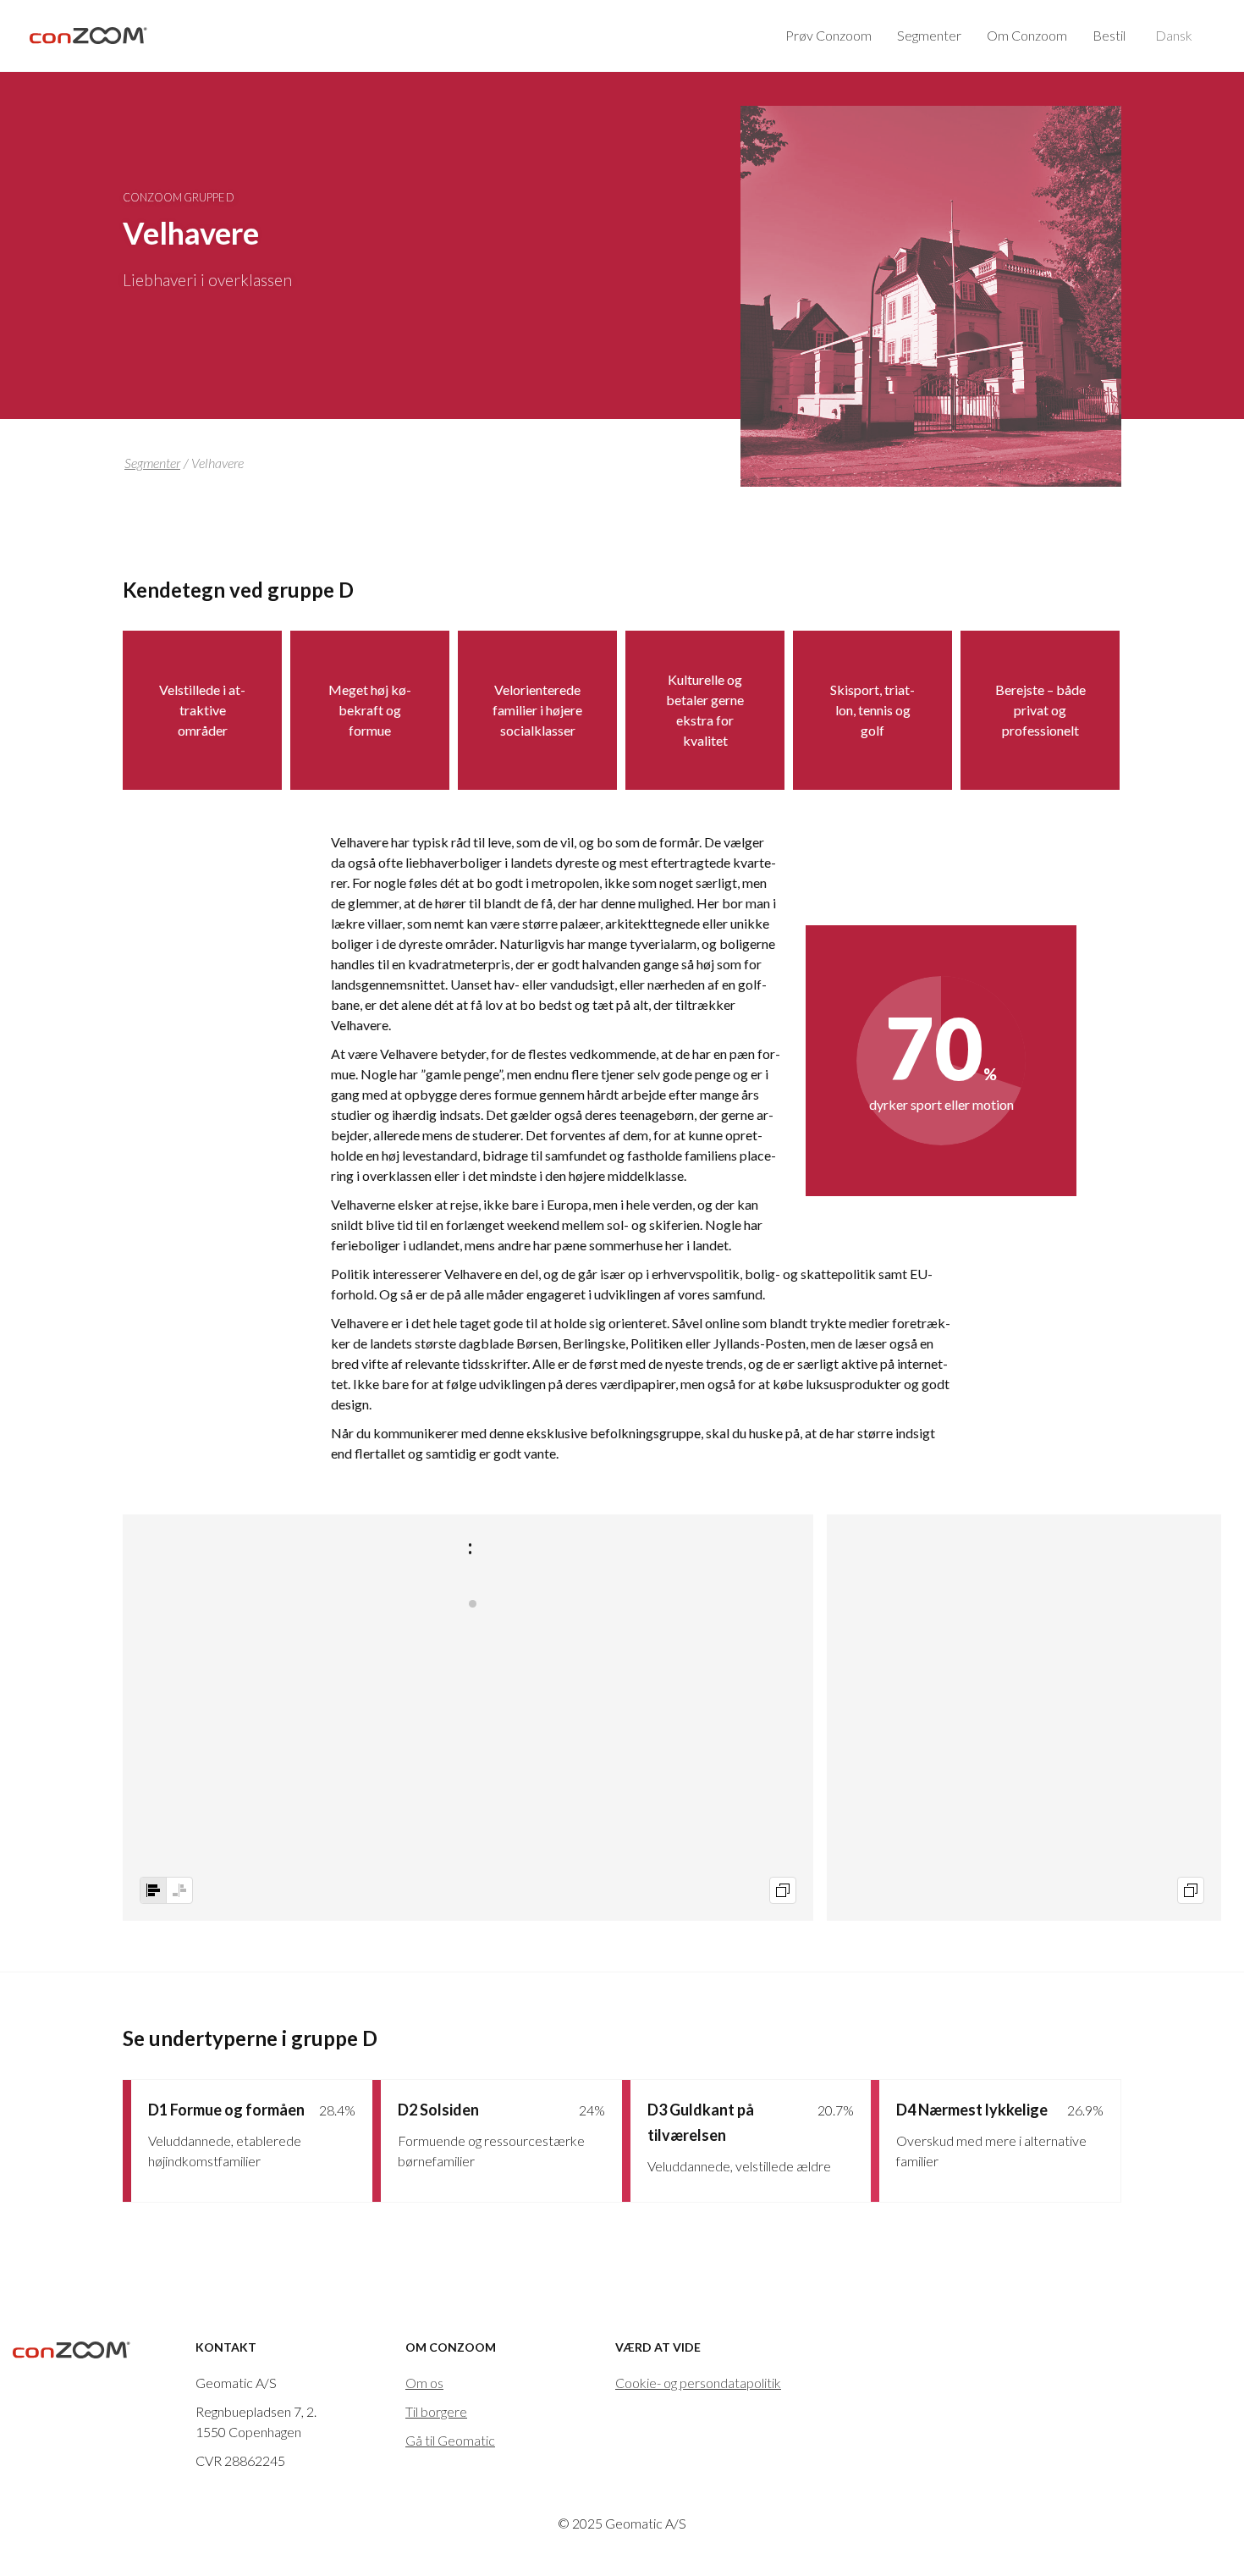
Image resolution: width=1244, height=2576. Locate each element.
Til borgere (436, 2411)
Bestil (1109, 35)
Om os (424, 2383)
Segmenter (929, 35)
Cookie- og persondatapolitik (698, 2383)
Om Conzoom (1027, 35)
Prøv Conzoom (828, 35)
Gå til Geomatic (450, 2440)
